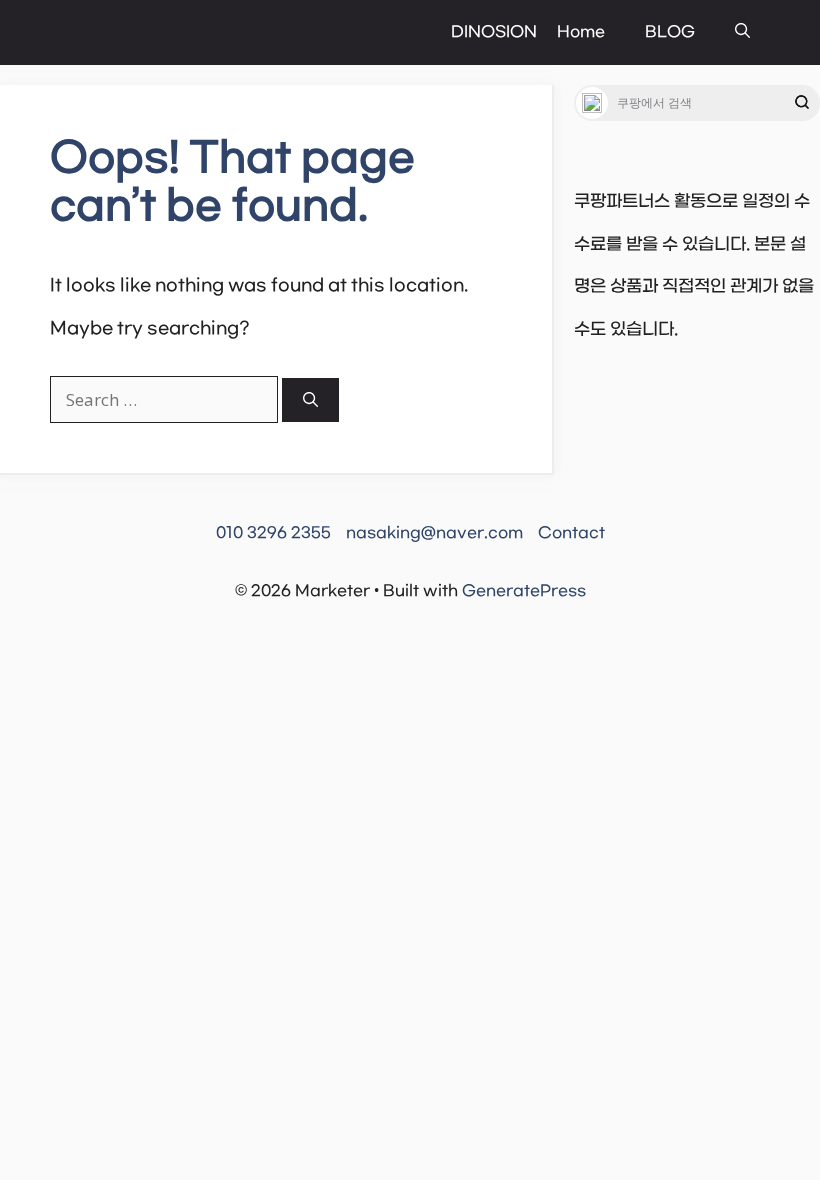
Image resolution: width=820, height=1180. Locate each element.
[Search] (310, 400)
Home (581, 32)
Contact (571, 533)
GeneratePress (524, 591)
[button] (742, 32)
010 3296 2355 (273, 533)
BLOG (670, 32)
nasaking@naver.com (434, 533)
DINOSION (494, 32)
